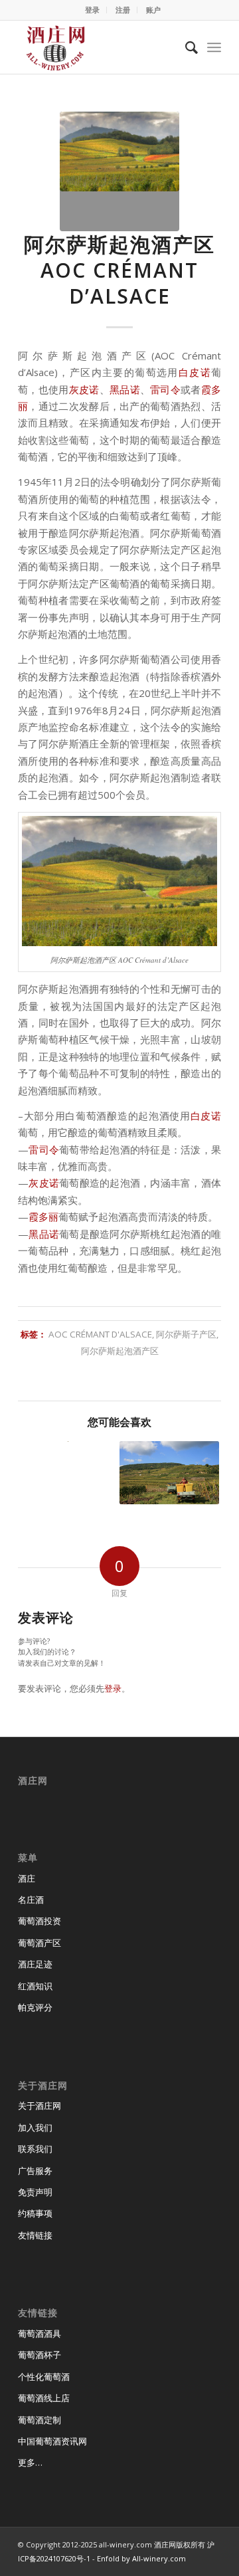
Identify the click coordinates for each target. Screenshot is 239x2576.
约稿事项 (35, 2213)
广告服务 (35, 2171)
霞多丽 (43, 1217)
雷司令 (165, 389)
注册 (123, 10)
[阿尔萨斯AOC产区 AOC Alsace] (169, 1473)
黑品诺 (125, 389)
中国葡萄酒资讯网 (52, 2441)
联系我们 (35, 2149)
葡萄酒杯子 (40, 2355)
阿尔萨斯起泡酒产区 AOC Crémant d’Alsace (119, 270)
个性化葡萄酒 (44, 2377)
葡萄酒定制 (40, 2420)
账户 (153, 10)
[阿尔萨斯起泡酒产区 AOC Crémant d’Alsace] (119, 171)
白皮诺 (195, 372)
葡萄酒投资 (40, 1921)
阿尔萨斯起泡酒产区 (120, 1351)
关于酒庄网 (40, 2106)
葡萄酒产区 (40, 1943)
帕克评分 (35, 2007)
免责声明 (35, 2192)
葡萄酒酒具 (40, 2333)
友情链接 (35, 2235)
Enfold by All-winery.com (141, 2558)
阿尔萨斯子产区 (186, 1334)
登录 (92, 10)
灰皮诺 (84, 389)
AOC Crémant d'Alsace (100, 1334)
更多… (30, 2462)
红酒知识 (35, 1986)
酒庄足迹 (35, 1964)
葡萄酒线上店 (44, 2398)
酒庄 (27, 1878)
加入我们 (35, 2128)
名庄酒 (31, 1900)
